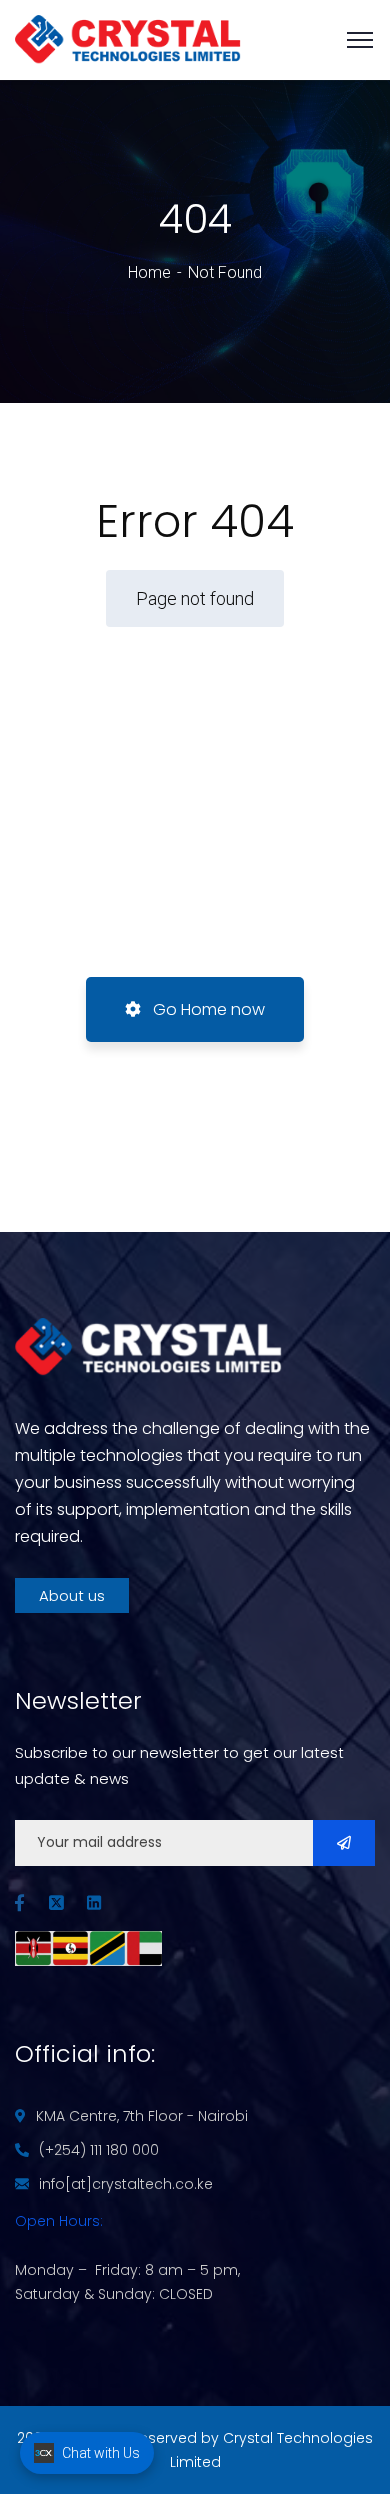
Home (149, 272)
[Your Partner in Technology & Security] (128, 38)
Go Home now (207, 1009)
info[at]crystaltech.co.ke (126, 2184)
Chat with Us (101, 2453)
